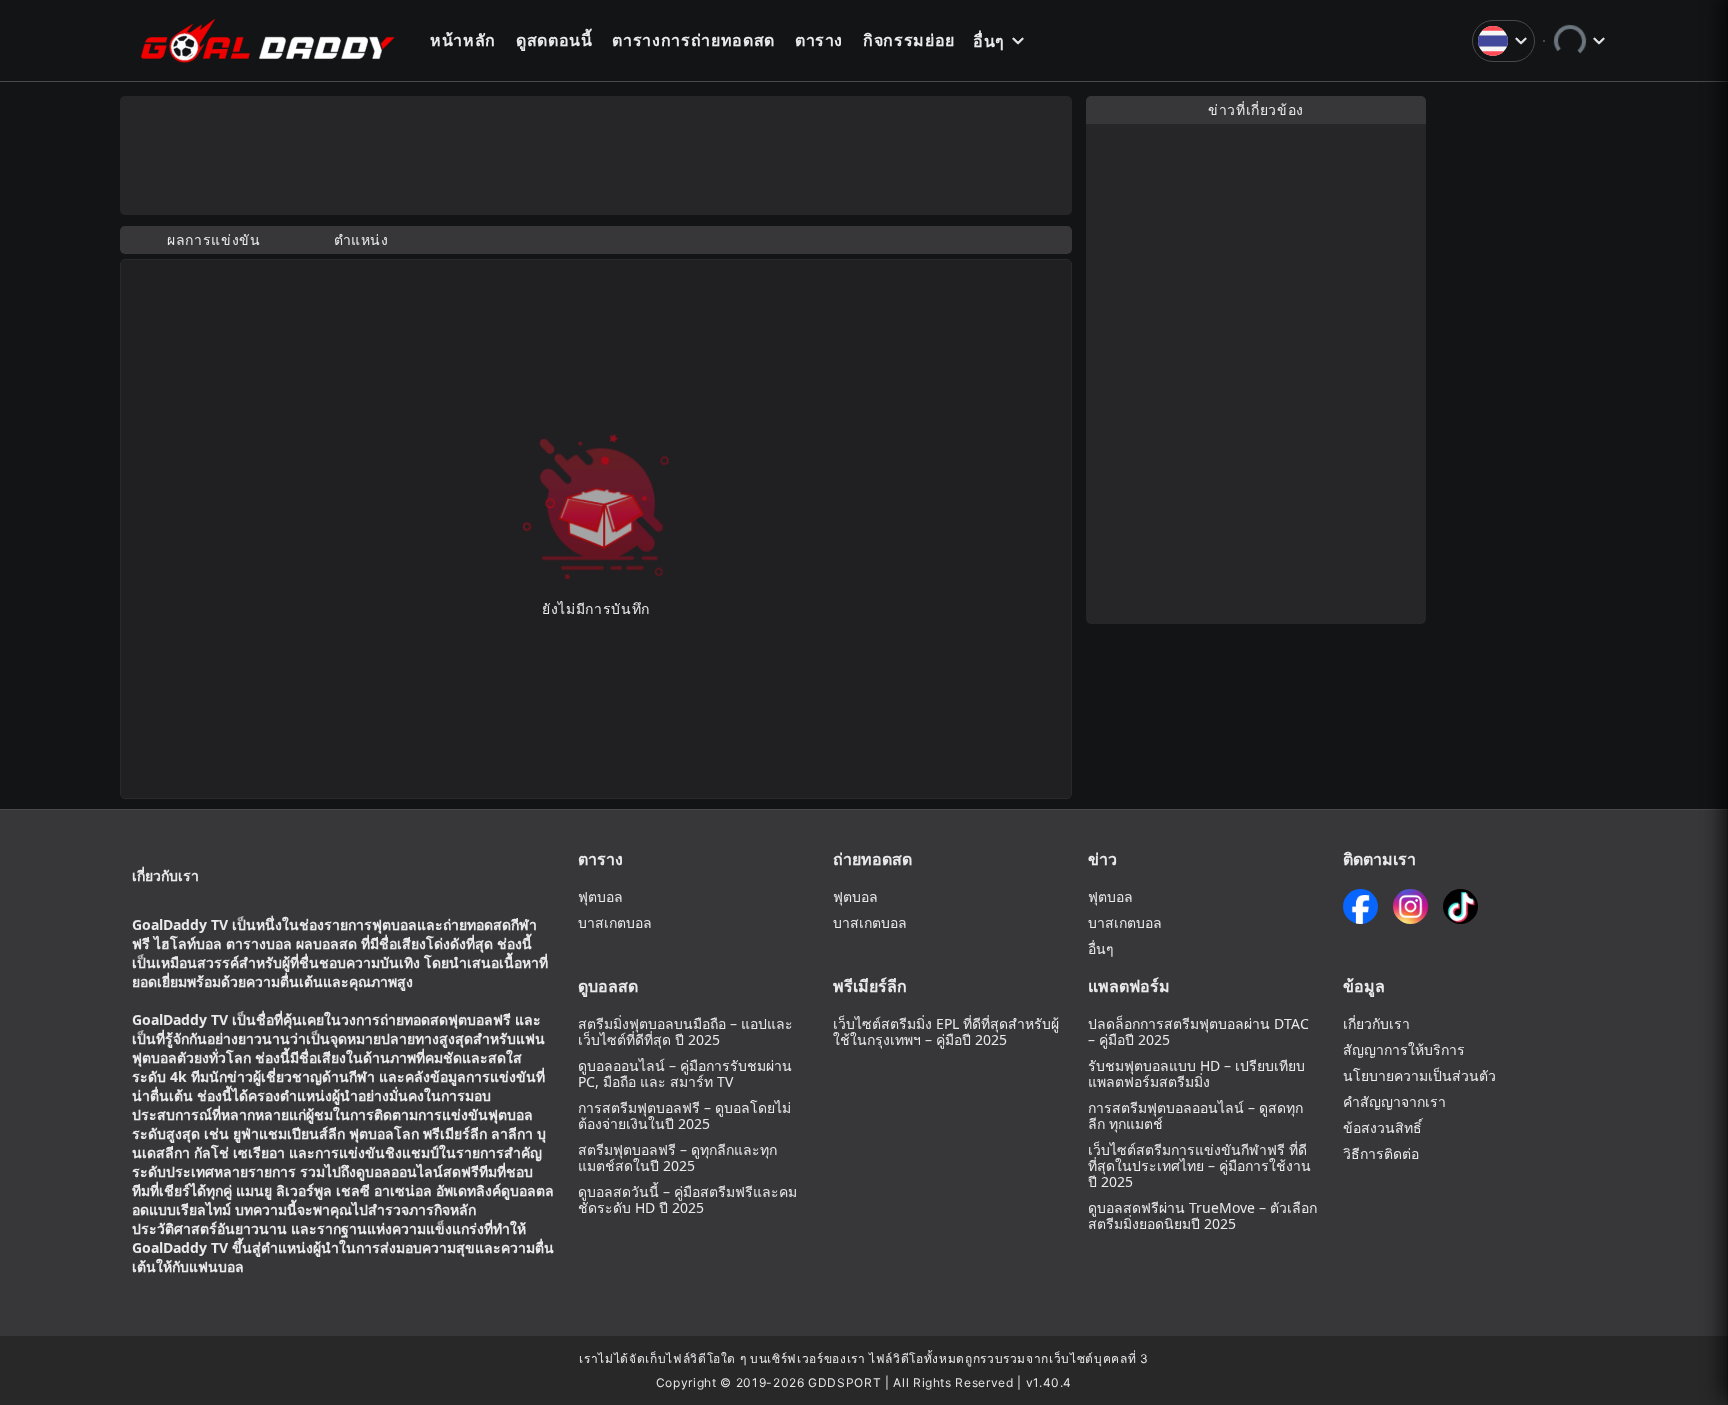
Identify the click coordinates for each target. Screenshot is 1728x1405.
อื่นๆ (989, 41)
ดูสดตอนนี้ (554, 40)
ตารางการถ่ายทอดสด (693, 40)
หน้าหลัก (463, 40)
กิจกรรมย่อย (909, 40)
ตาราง (819, 40)
